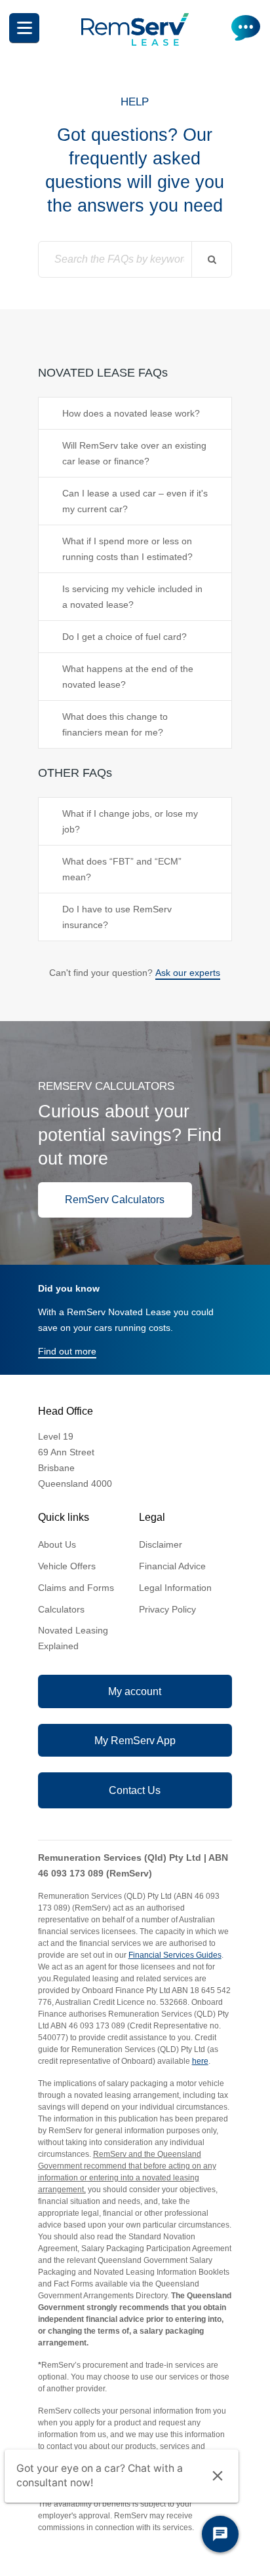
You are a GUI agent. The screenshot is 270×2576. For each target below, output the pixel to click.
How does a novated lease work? (131, 413)
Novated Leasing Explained (73, 1638)
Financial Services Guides (175, 1955)
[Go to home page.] (135, 43)
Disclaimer (161, 1544)
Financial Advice (172, 1566)
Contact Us (135, 1790)
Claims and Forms (76, 1588)
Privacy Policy (167, 1609)
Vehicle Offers (67, 1566)
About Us (57, 1544)
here (200, 2061)
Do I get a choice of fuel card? (125, 637)
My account (135, 1691)
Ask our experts (188, 973)
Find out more (67, 1351)
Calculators (61, 1609)
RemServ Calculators (115, 1200)
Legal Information (175, 1588)
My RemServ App (135, 1741)
